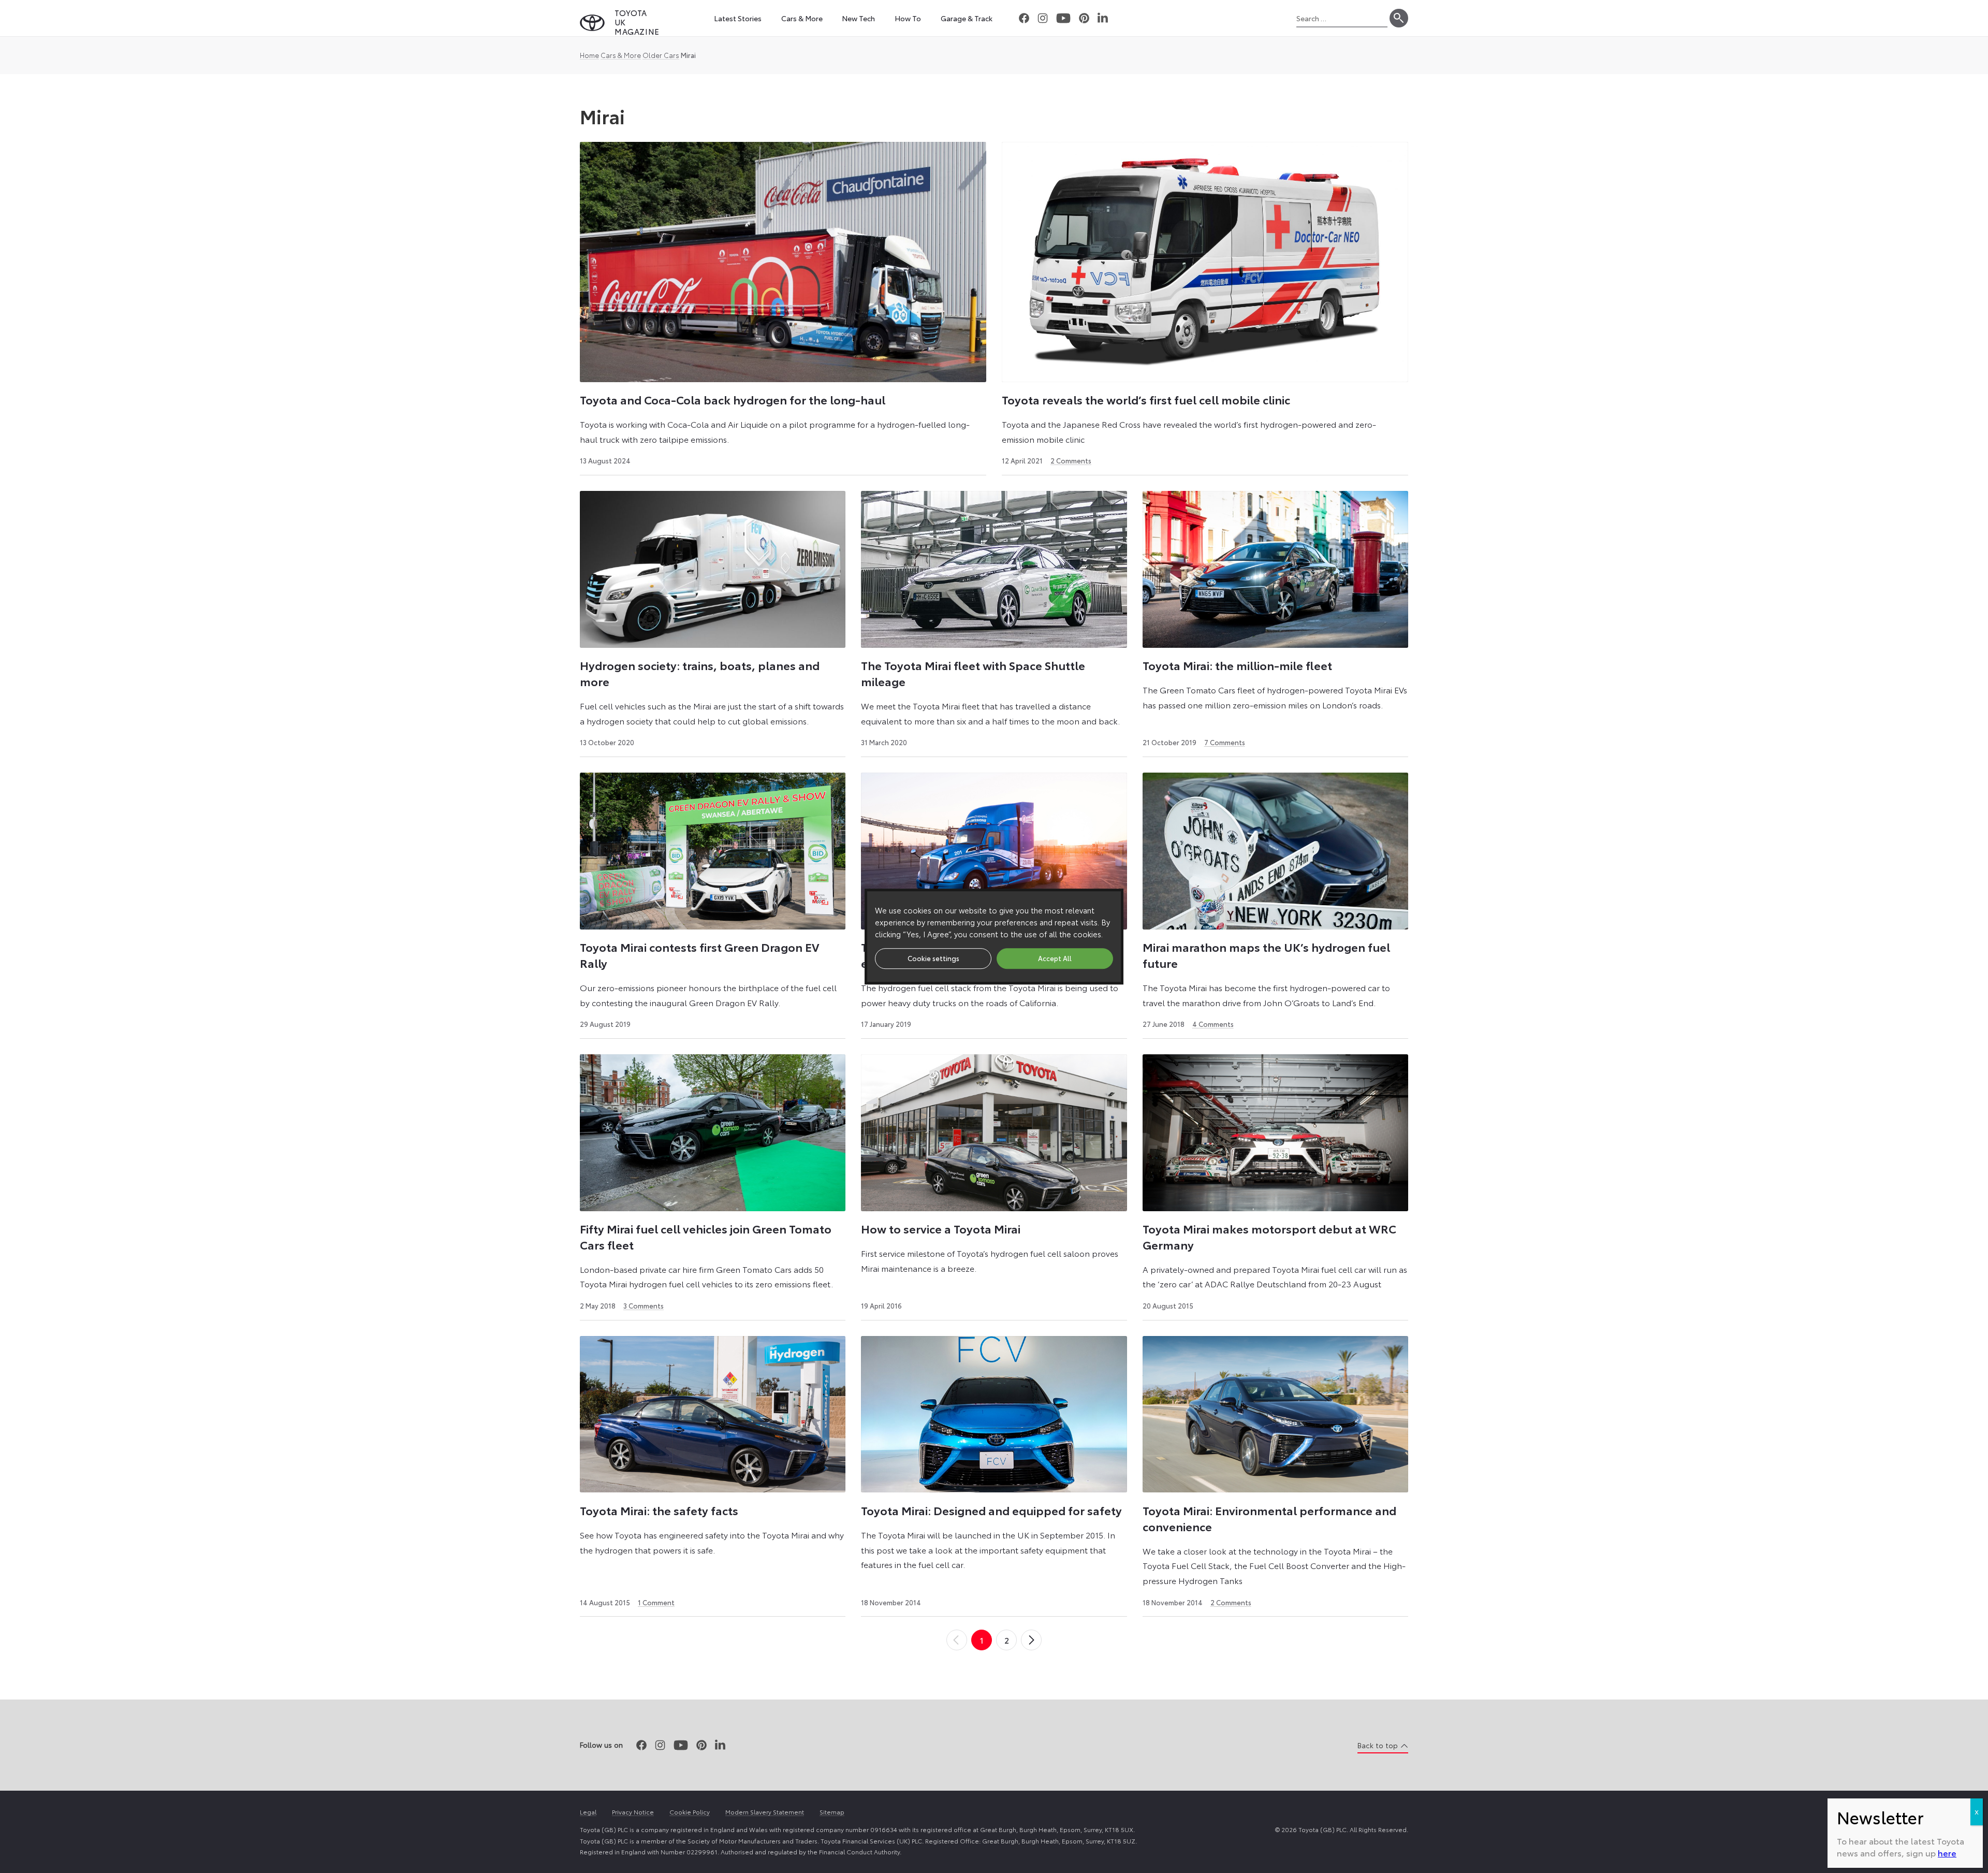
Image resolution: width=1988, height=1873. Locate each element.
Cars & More (621, 55)
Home (589, 55)
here (1947, 1853)
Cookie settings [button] (933, 958)
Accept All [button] (1055, 958)
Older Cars (661, 55)
